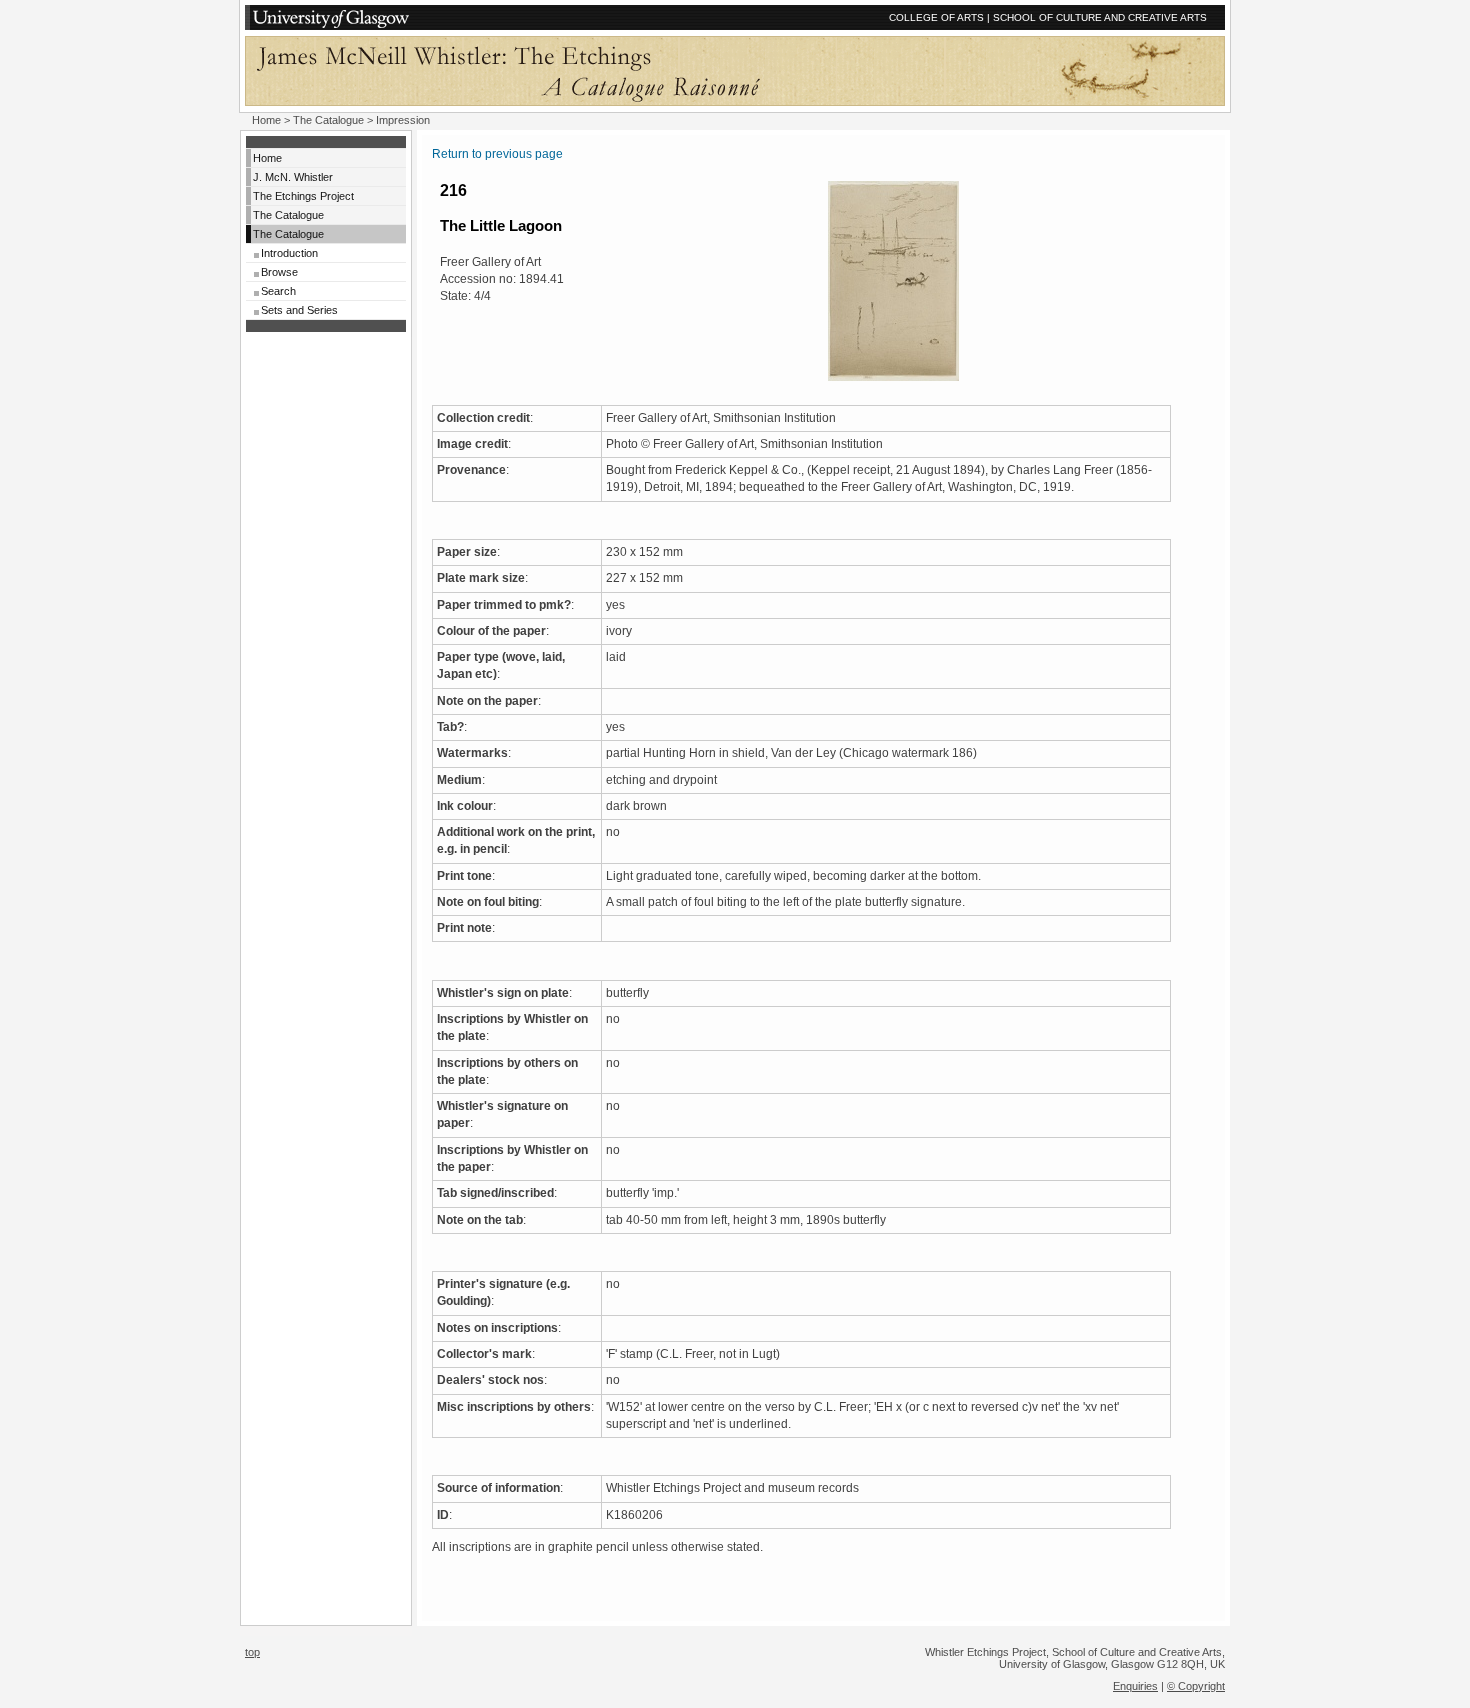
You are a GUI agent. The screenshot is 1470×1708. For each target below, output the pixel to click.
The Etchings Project (303, 196)
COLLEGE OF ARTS (936, 17)
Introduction (289, 253)
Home (266, 120)
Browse (279, 272)
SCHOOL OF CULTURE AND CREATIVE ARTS (1100, 17)
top (252, 1652)
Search (278, 291)
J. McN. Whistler (293, 177)
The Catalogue (328, 120)
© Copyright (1196, 1686)
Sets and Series (299, 310)
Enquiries (1135, 1686)
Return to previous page (497, 154)
